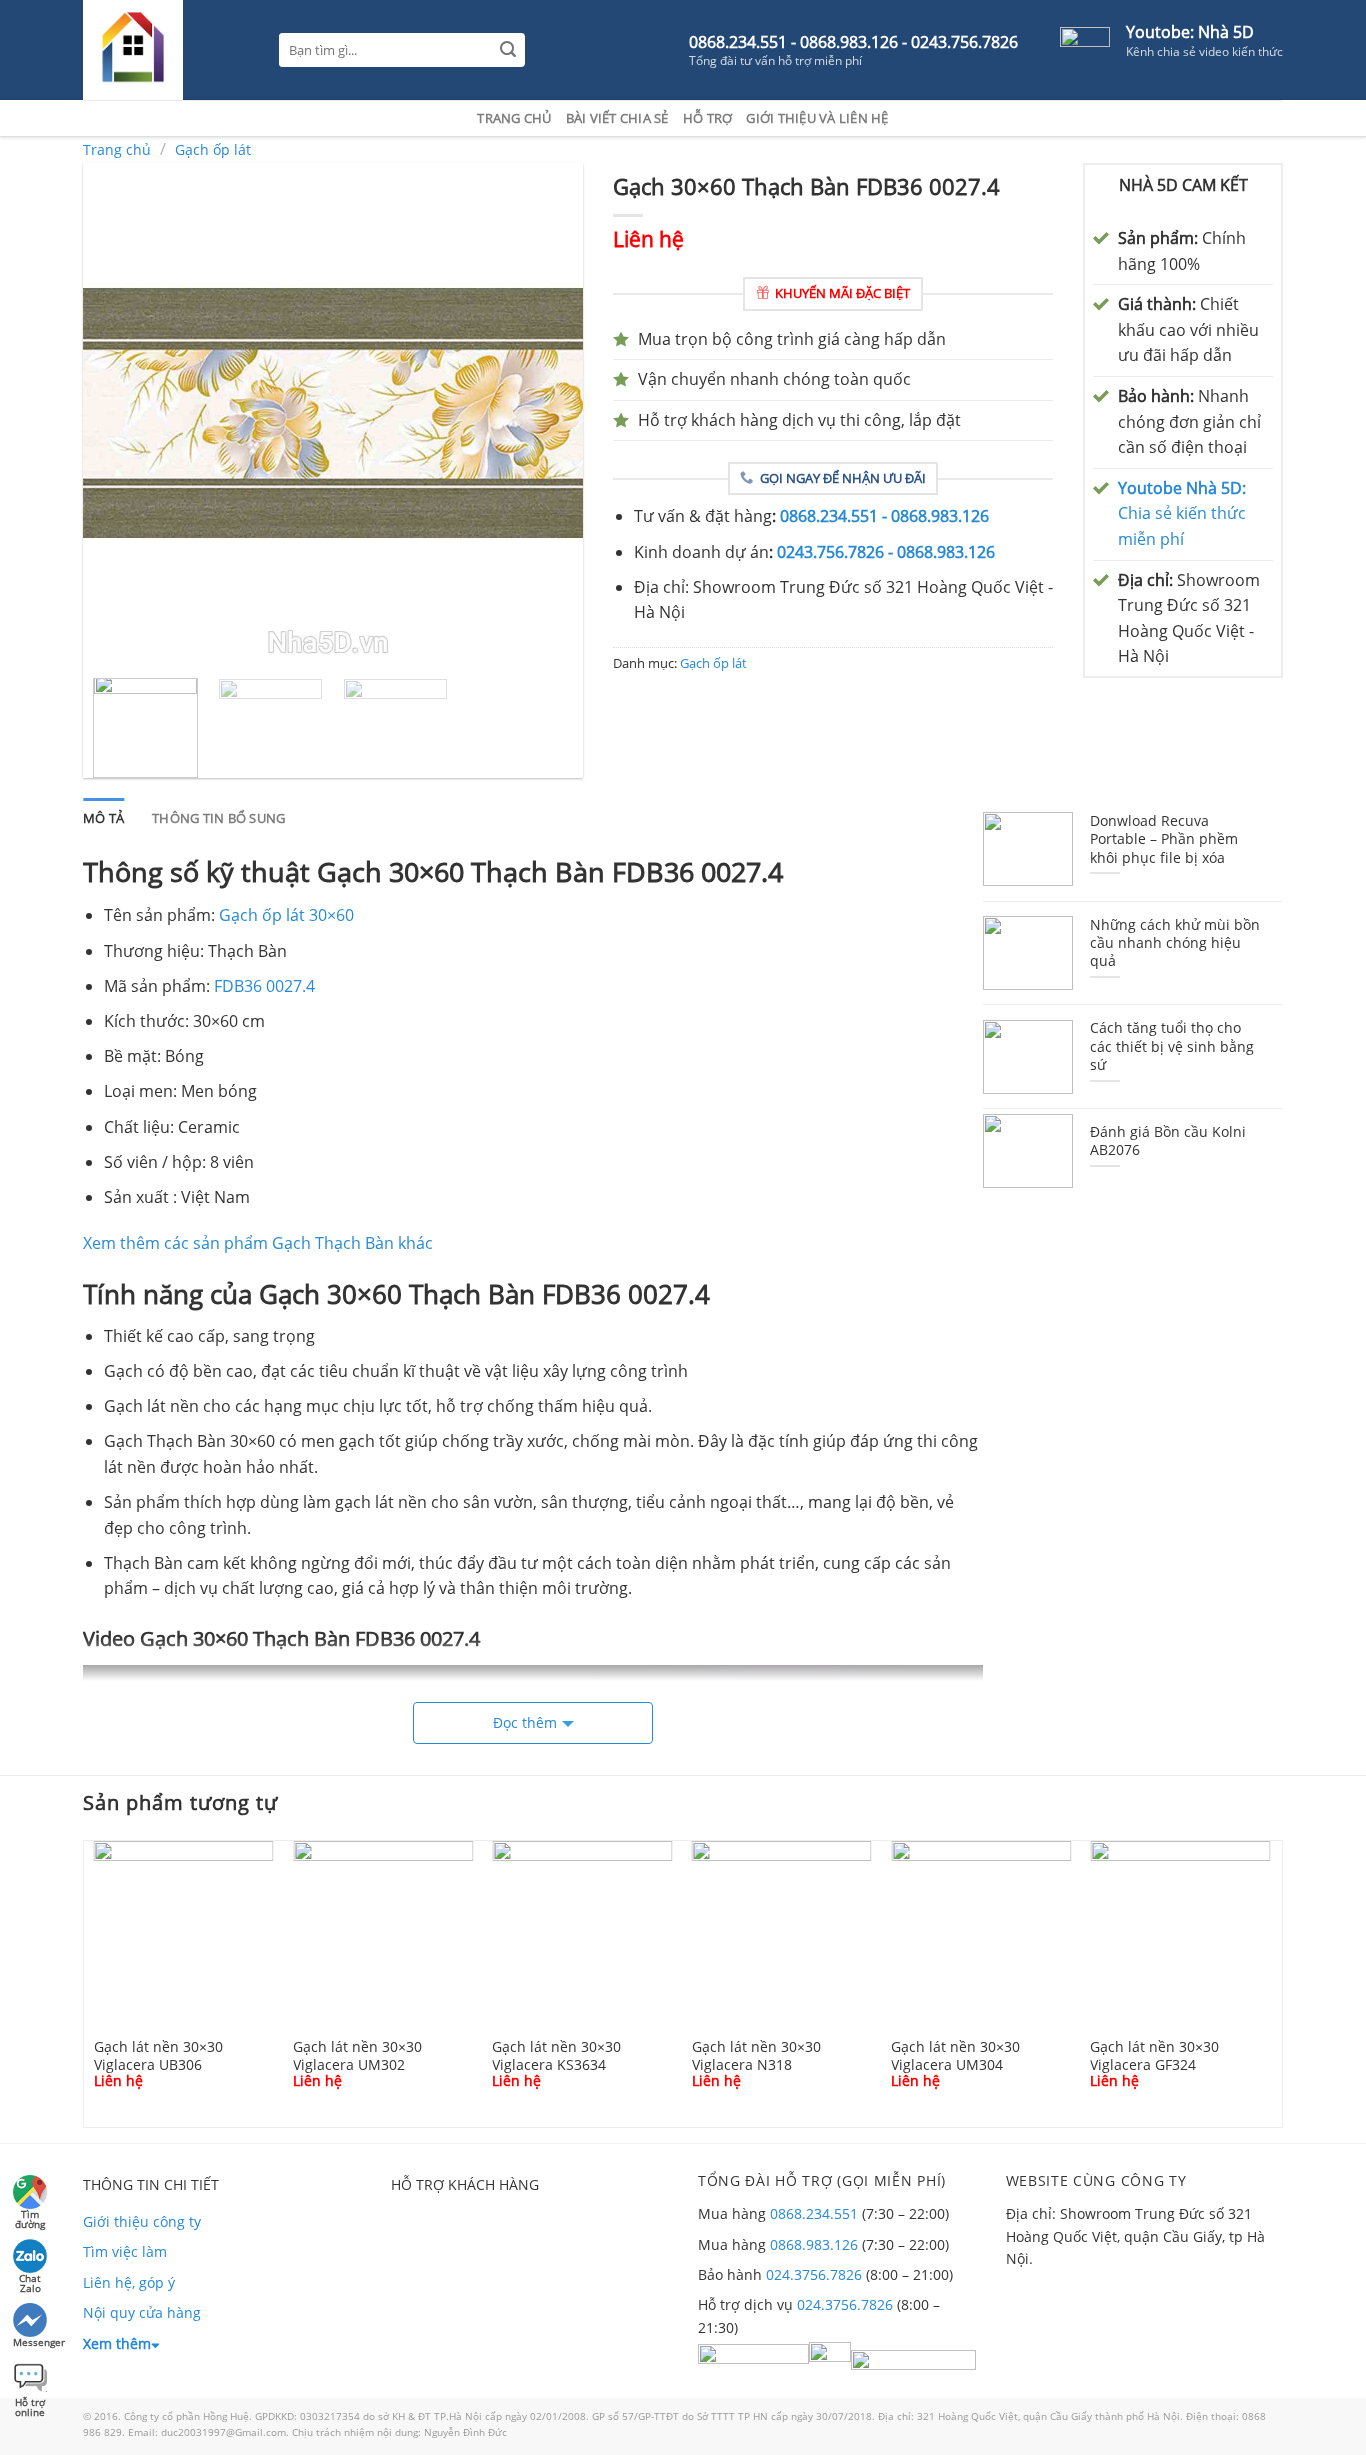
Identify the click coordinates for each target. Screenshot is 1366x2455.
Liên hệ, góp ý (129, 2282)
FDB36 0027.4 (264, 986)
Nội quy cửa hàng (142, 2312)
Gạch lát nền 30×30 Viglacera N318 (756, 2055)
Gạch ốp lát (213, 149)
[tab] (103, 818)
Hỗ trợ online (30, 2404)
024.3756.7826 (814, 2274)
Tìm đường (30, 2216)
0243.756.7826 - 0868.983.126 (886, 552)
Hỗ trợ (708, 118)
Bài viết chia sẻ (617, 118)
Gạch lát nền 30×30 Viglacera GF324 (1154, 2055)
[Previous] (118, 413)
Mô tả (103, 818)
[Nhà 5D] (166, 50)
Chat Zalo (30, 2280)
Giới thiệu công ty (142, 2221)
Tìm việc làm (125, 2251)
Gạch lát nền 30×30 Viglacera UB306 (158, 2055)
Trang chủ (514, 118)
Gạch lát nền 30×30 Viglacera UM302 (357, 2055)
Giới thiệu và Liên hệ (817, 118)
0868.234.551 (814, 2213)
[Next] (548, 413)
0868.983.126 (814, 2244)
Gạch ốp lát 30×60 (286, 915)
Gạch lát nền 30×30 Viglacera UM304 (955, 2055)
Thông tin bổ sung (218, 818)
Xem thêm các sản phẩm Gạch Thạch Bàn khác (258, 1243)
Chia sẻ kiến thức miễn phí (1182, 513)
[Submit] (508, 50)
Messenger (31, 2342)
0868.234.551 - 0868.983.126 (884, 516)
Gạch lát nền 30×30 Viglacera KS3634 (556, 2055)
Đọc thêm (525, 1722)
